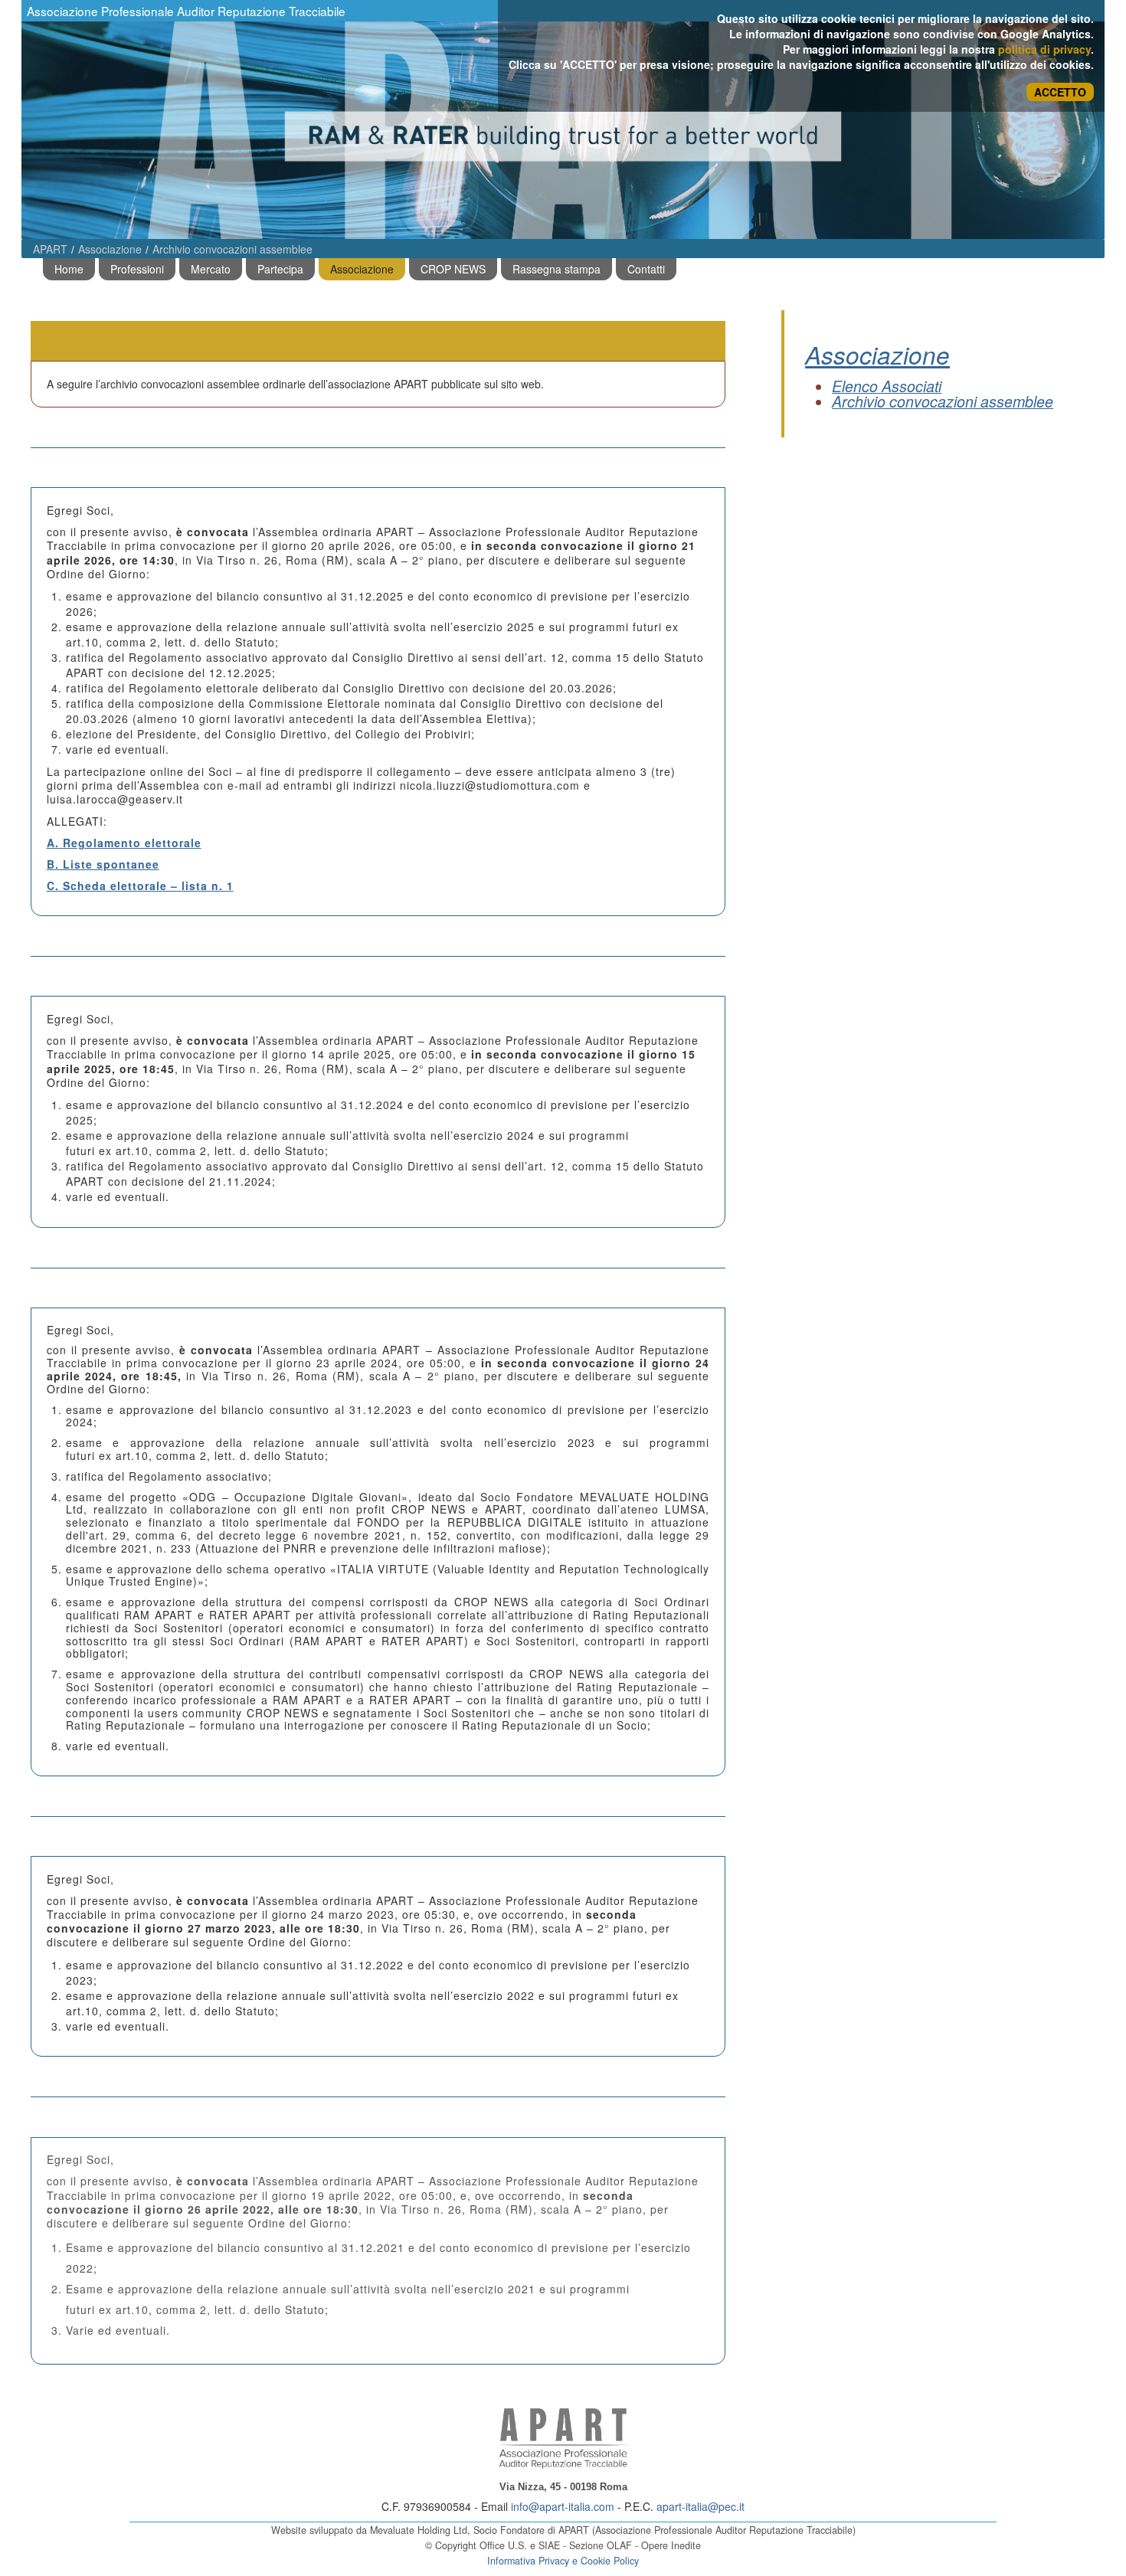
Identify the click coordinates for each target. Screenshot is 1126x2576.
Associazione (110, 249)
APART (50, 249)
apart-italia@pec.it (700, 2506)
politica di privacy (1044, 49)
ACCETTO (1060, 92)
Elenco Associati (887, 386)
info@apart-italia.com (563, 2506)
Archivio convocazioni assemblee (232, 249)
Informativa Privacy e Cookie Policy (563, 2561)
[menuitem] (69, 269)
